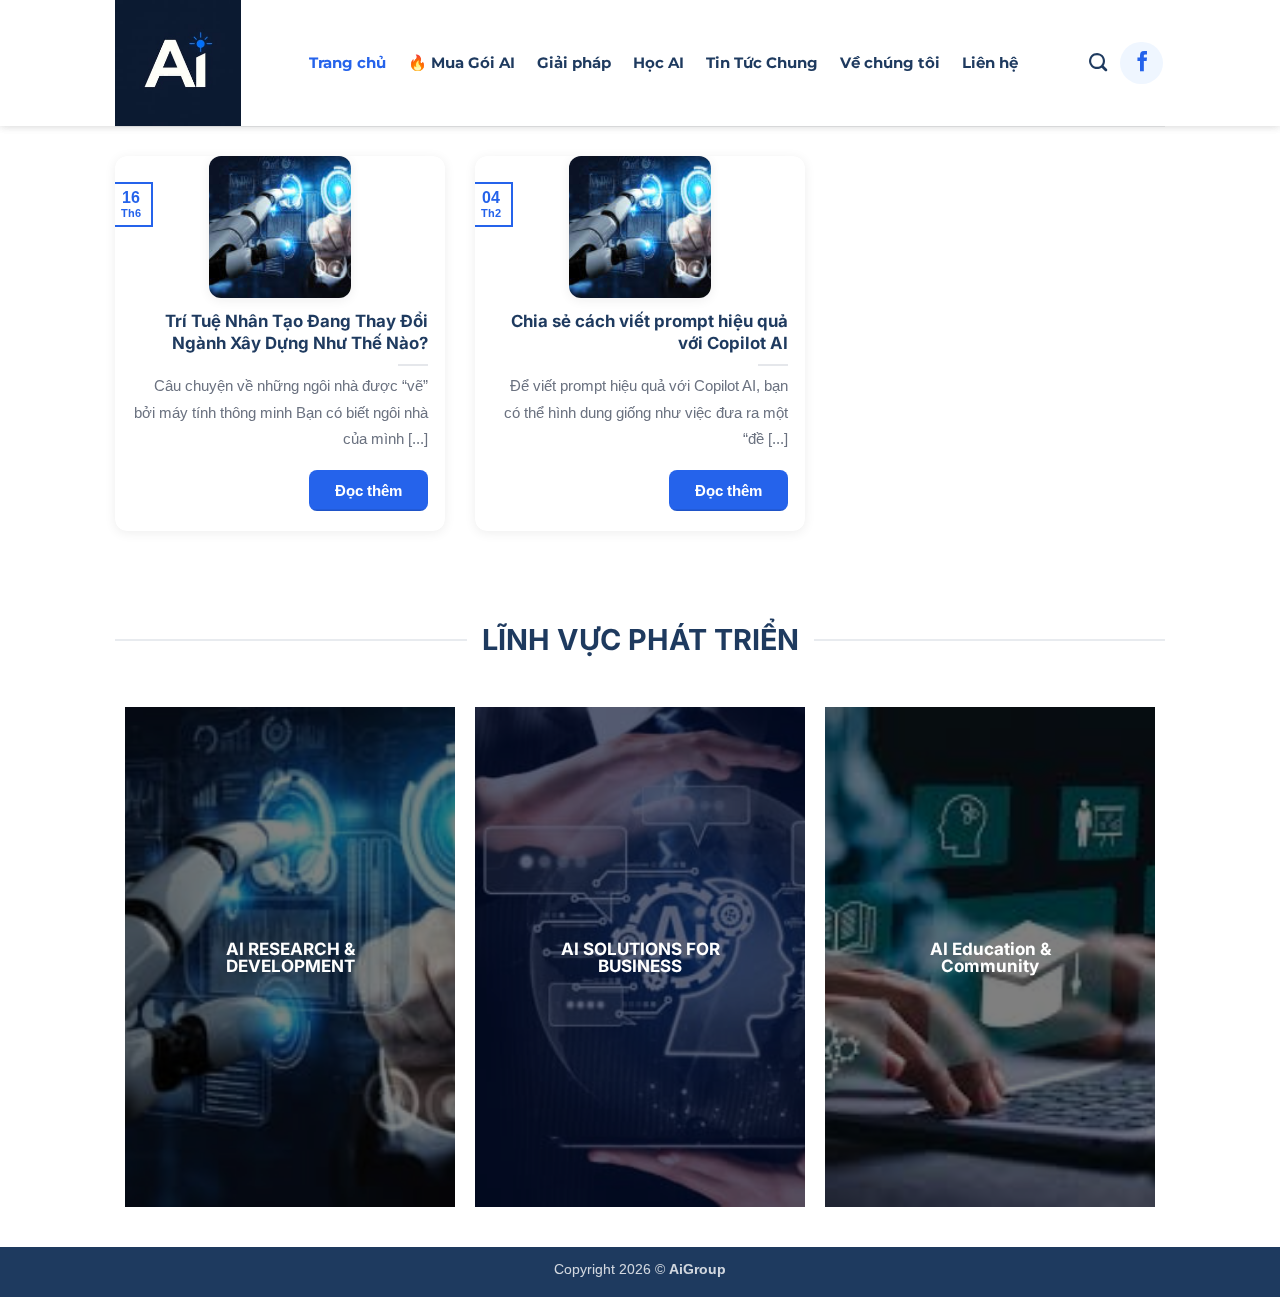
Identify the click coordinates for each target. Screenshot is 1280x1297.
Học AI (658, 62)
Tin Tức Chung (762, 62)
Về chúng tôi (890, 62)
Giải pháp (574, 62)
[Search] (1098, 63)
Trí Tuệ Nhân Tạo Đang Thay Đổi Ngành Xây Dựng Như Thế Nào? (296, 332)
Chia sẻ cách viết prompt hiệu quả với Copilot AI (649, 332)
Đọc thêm (368, 490)
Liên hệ (990, 62)
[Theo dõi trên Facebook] (1141, 63)
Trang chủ (347, 62)
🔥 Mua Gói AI (461, 62)
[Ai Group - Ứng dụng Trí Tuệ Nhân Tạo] (197, 63)
